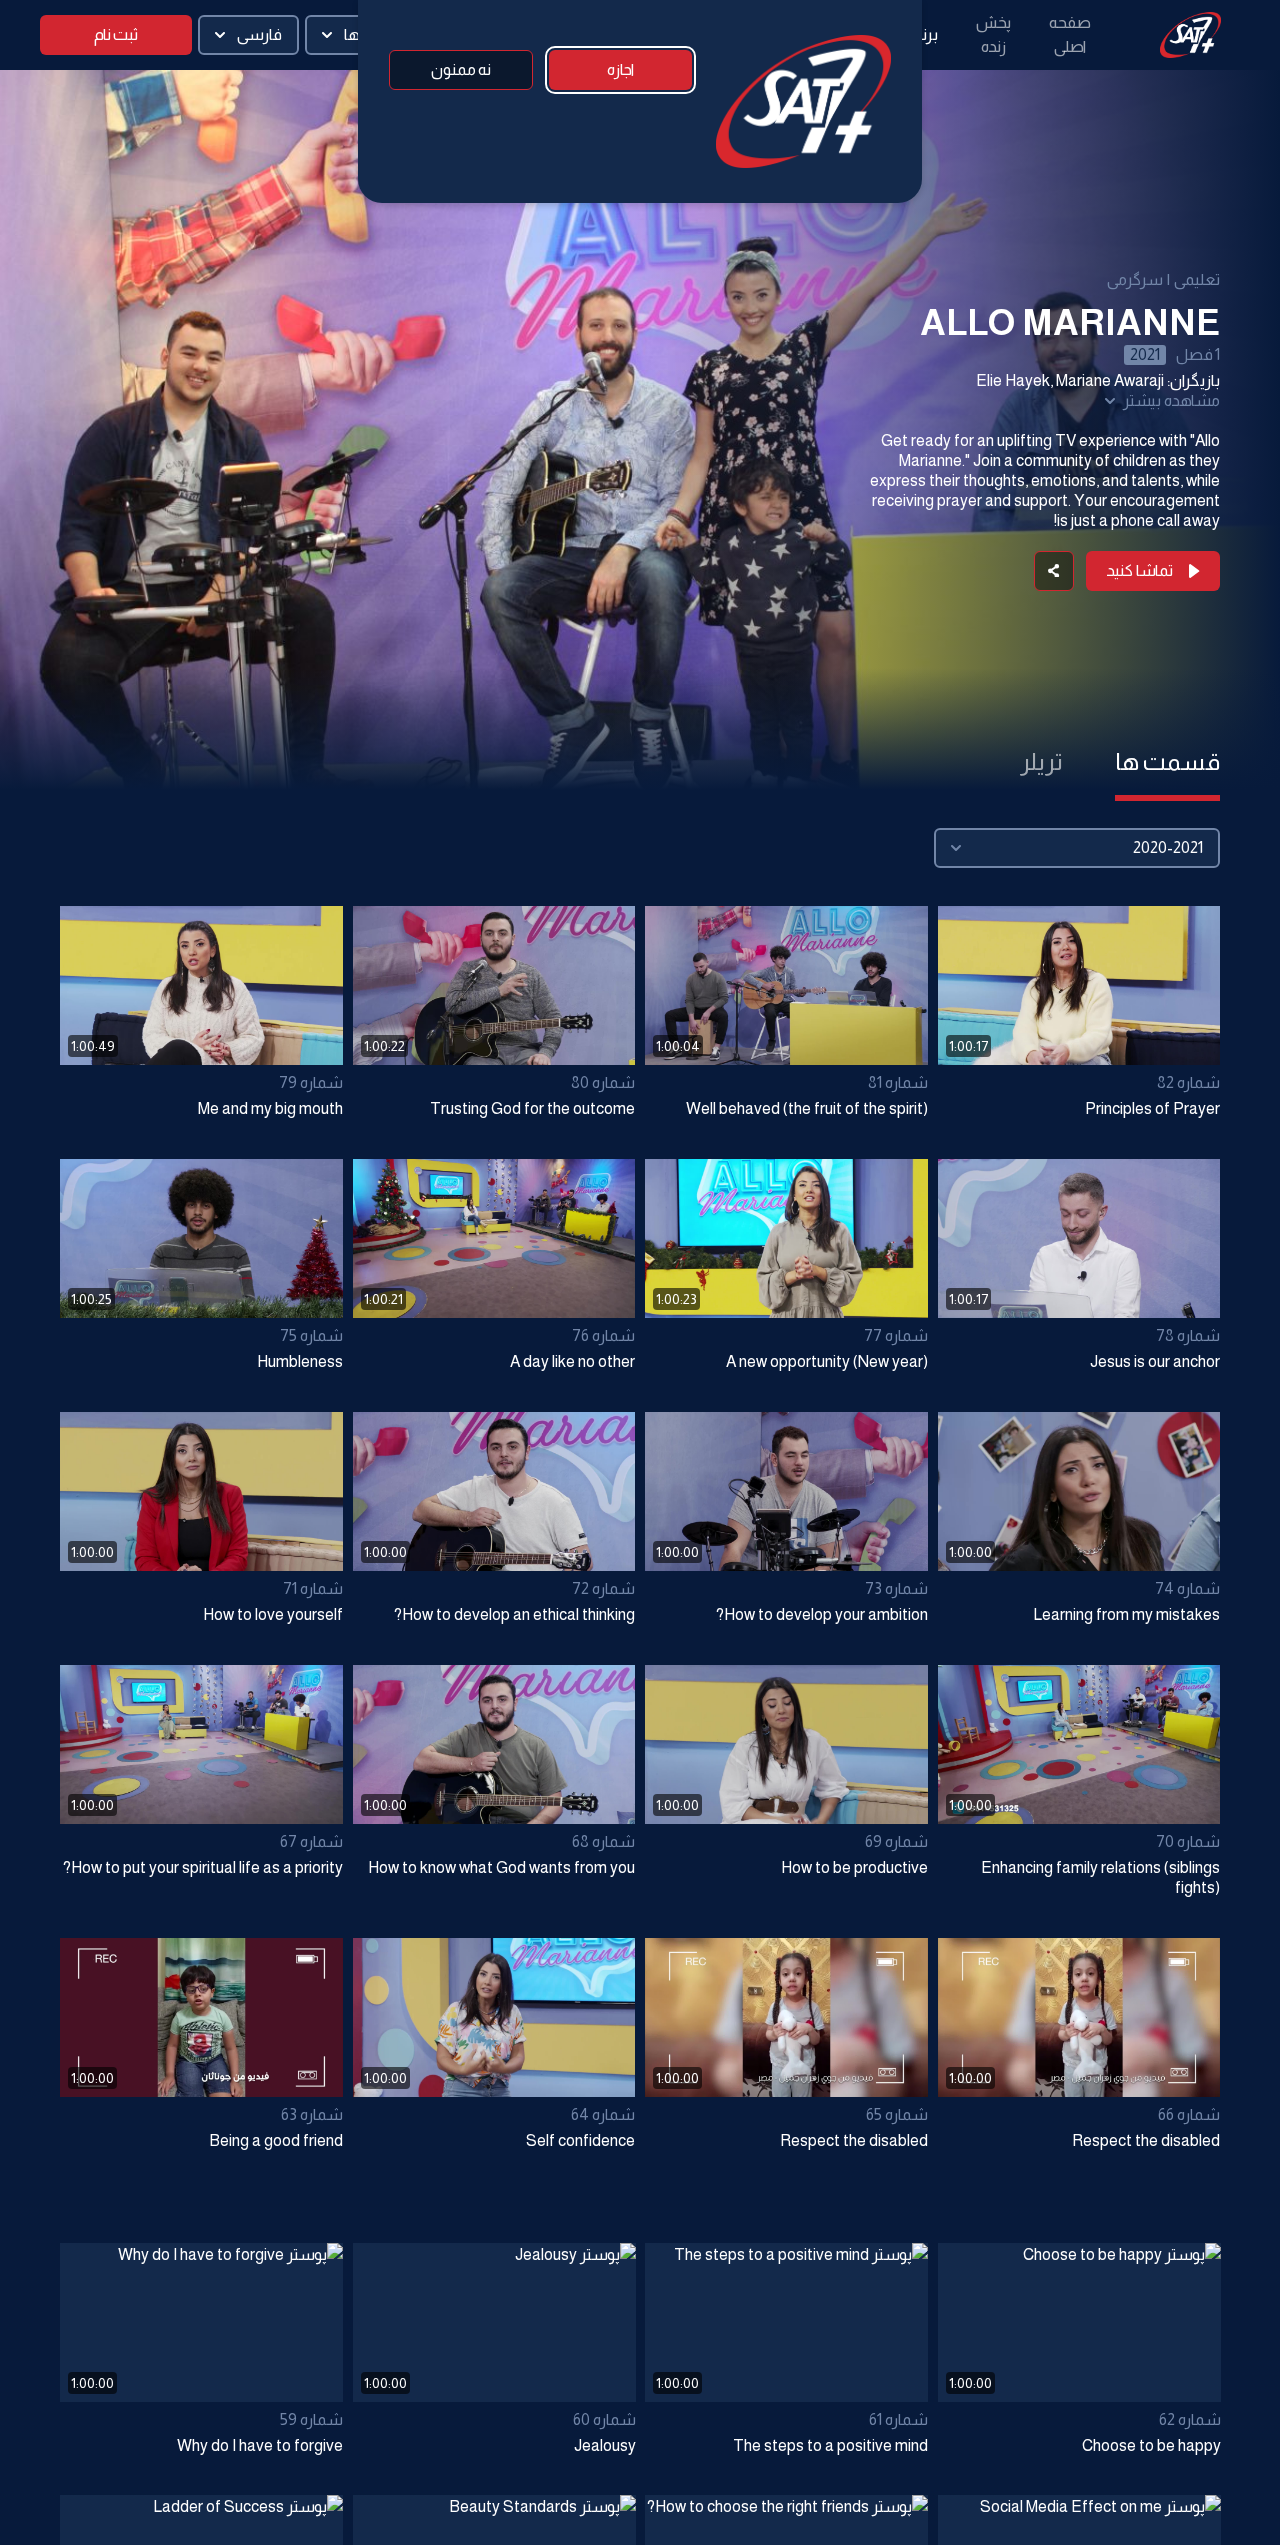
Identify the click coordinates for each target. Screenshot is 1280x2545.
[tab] (1167, 762)
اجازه (620, 69)
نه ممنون (461, 69)
